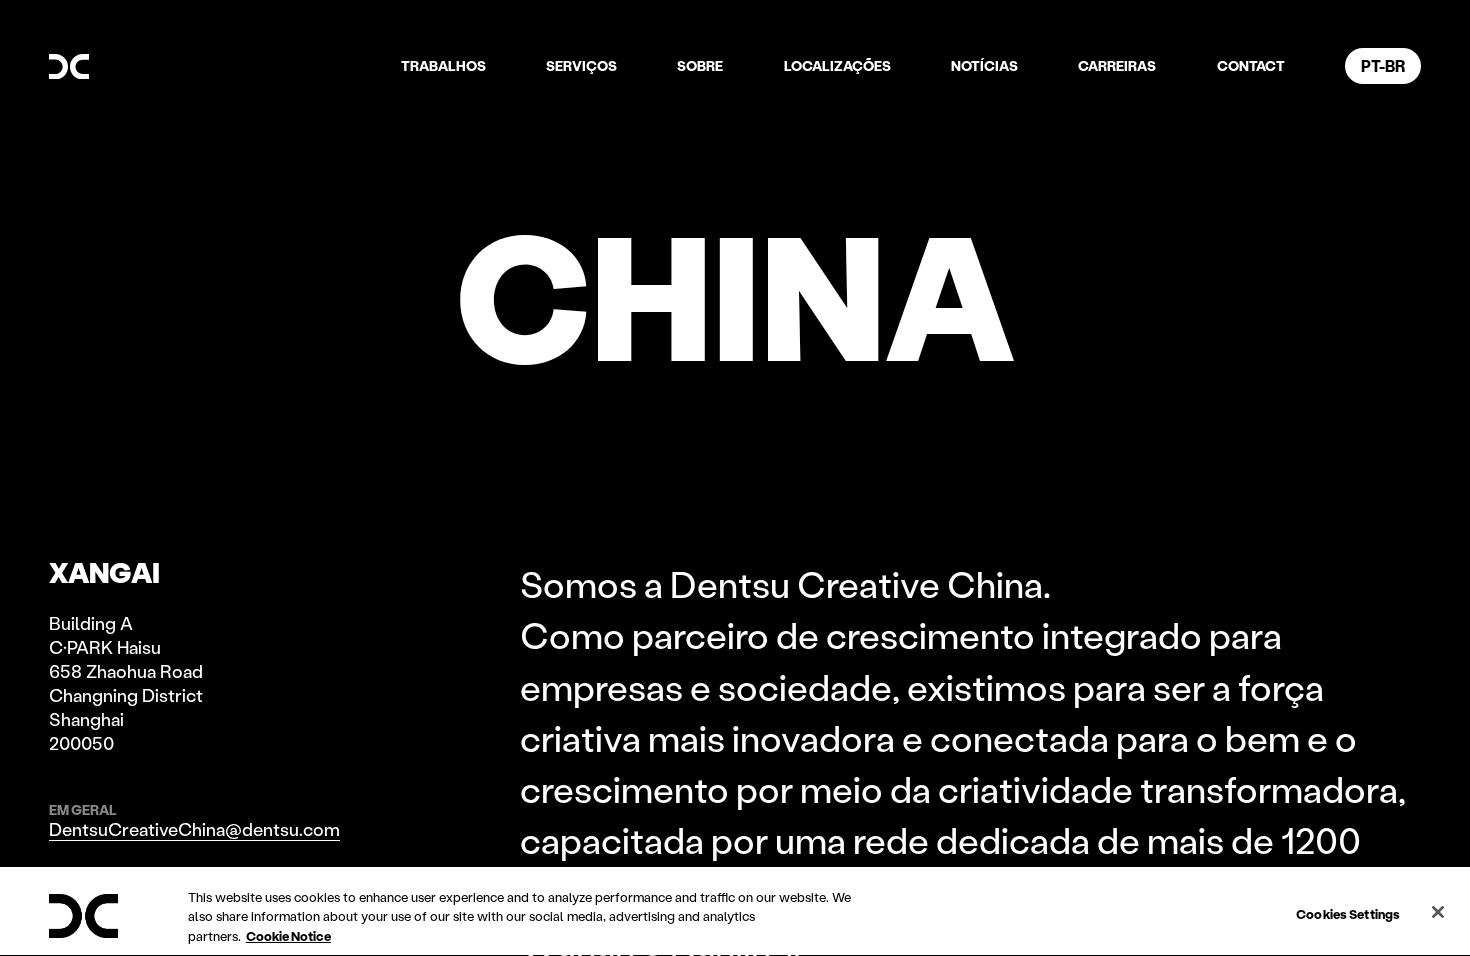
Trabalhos (443, 65)
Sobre (700, 65)
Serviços (581, 65)
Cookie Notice (288, 935)
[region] (735, 911)
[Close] (1438, 912)
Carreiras (1117, 65)
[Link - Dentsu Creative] (69, 67)
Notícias (984, 65)
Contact (1251, 65)
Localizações (837, 65)
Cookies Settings (1348, 912)
